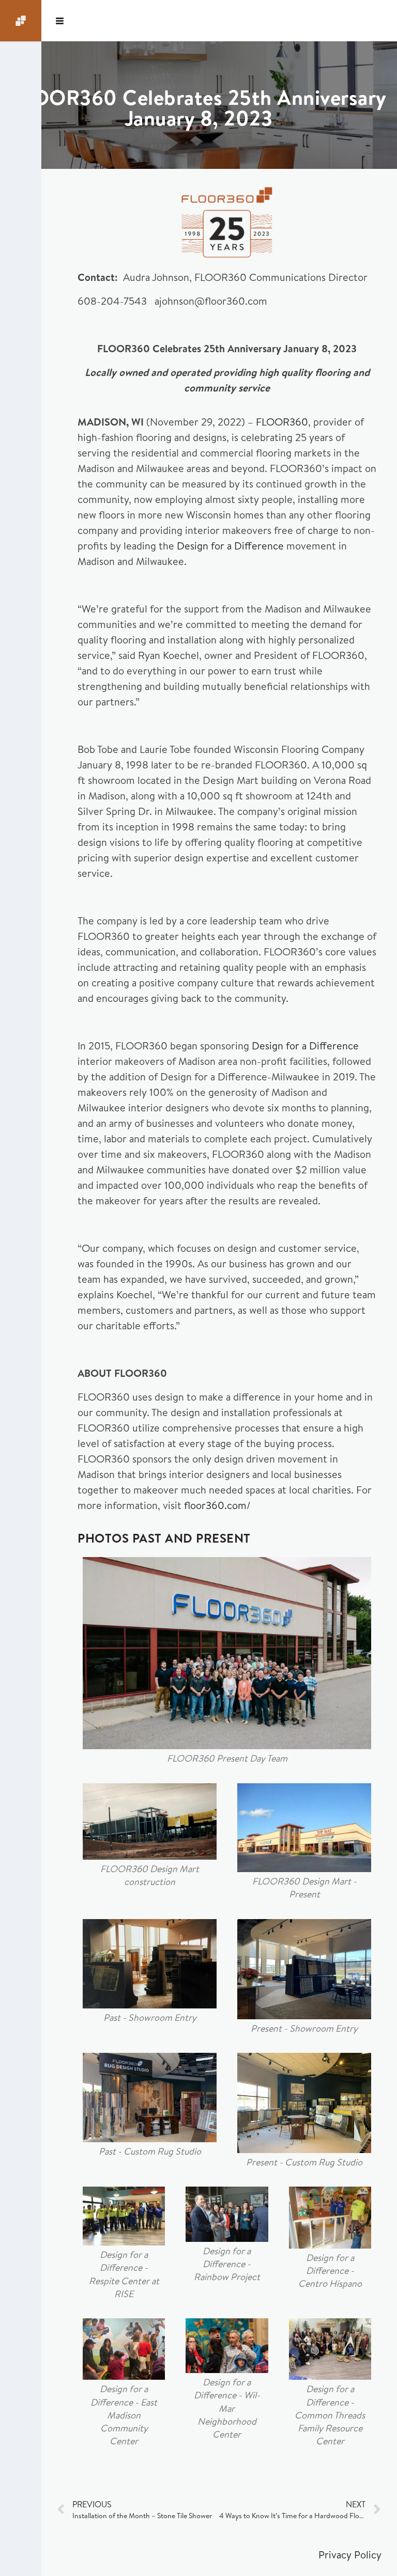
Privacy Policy (350, 2555)
